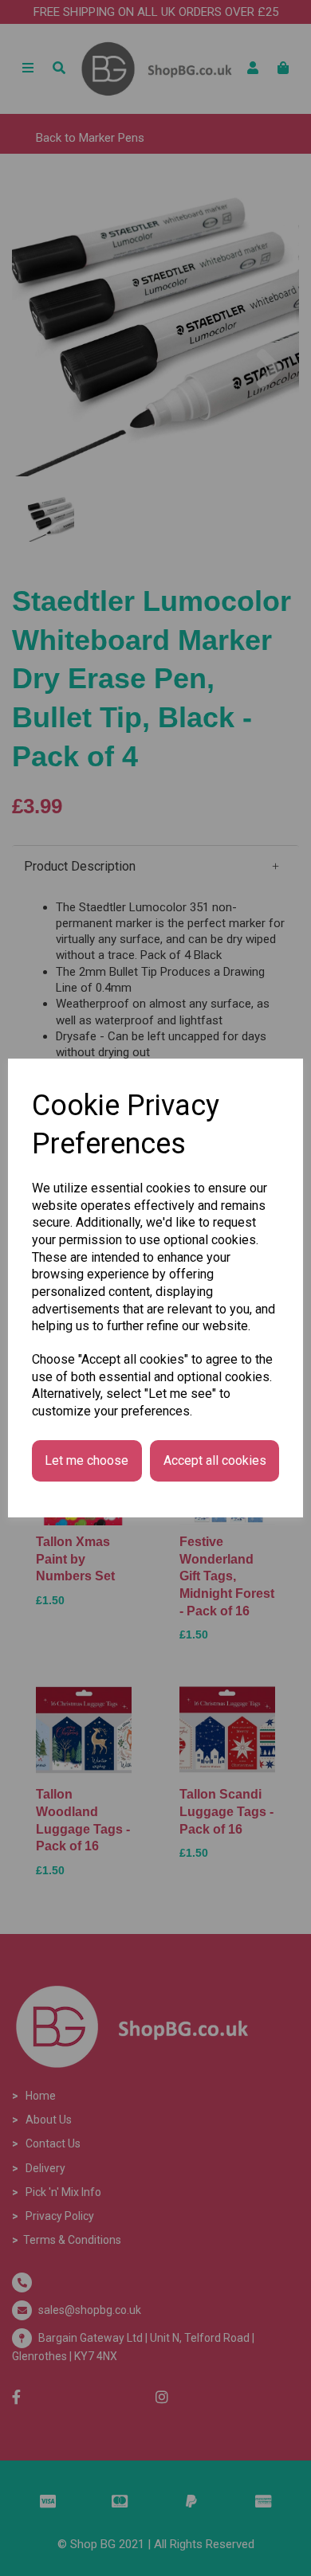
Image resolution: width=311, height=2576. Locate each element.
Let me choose (87, 1460)
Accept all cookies (215, 1460)
